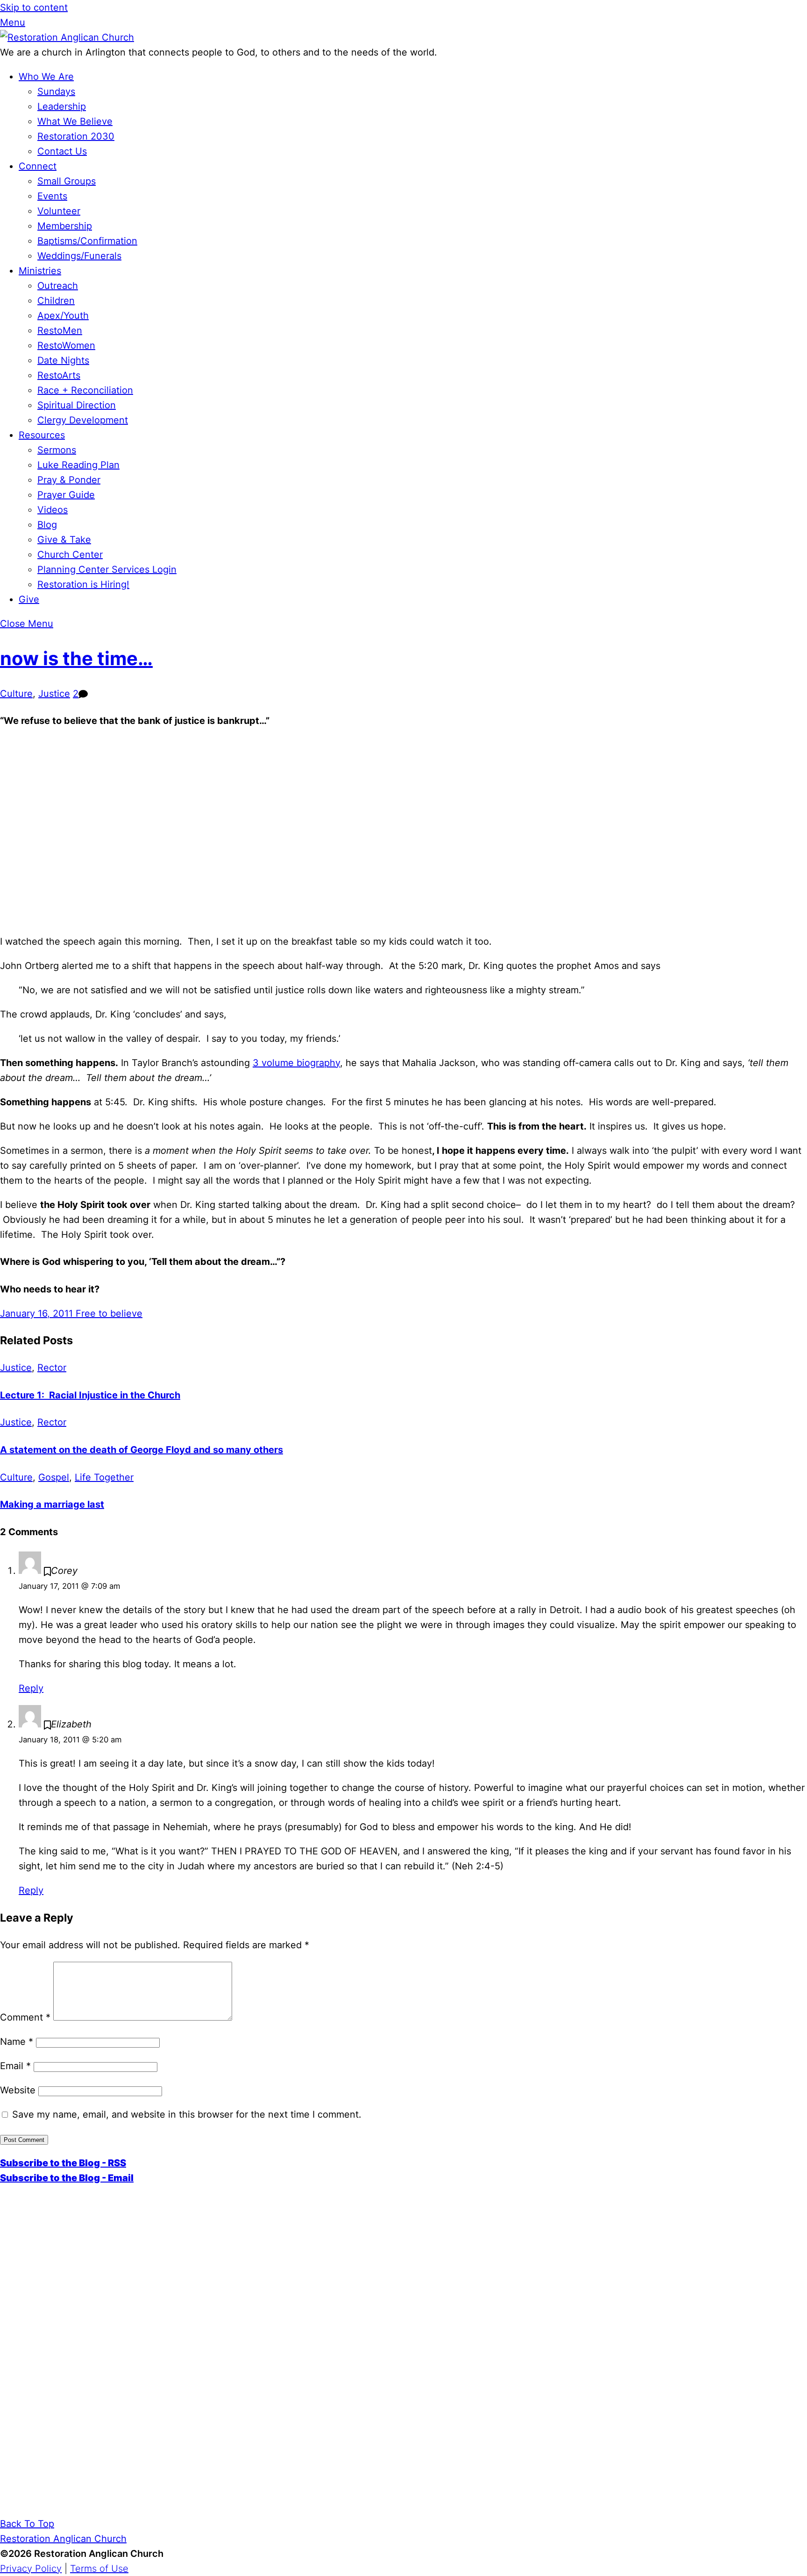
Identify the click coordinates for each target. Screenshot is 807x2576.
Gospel (54, 1477)
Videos (53, 510)
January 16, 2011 (36, 1313)
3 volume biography (296, 1063)
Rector (52, 1368)
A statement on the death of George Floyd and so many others (142, 1450)
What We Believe (75, 121)
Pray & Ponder (69, 480)
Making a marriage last (52, 1504)
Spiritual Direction (77, 405)
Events (52, 196)
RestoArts (59, 375)
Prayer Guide (66, 495)
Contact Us (62, 151)
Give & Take (64, 540)
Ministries (40, 271)
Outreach (58, 286)
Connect (38, 166)
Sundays (56, 91)
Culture (16, 694)
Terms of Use (99, 2569)
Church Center (70, 555)
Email (15, 2066)
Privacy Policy (31, 2569)
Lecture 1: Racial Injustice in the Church (90, 1395)
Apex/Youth (63, 316)
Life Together (104, 1477)
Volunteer (59, 211)
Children (56, 301)
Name (17, 2042)
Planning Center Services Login (107, 569)
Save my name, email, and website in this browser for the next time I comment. (187, 2114)
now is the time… (76, 658)
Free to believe (108, 1313)
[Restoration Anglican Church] (67, 37)
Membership (65, 226)
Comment (25, 2017)
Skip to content (34, 7)
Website (18, 2090)
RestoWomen (66, 345)
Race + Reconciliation (85, 390)
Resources (42, 435)
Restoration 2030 (76, 136)
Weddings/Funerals (79, 256)
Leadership (62, 106)
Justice (54, 694)
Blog (47, 525)
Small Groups (67, 181)
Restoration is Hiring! (83, 584)
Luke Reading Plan (78, 465)
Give (29, 599)
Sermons (57, 450)
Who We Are (46, 77)
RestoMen (60, 330)
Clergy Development (83, 420)
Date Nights (63, 360)
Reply (31, 1688)
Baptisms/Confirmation (87, 241)
